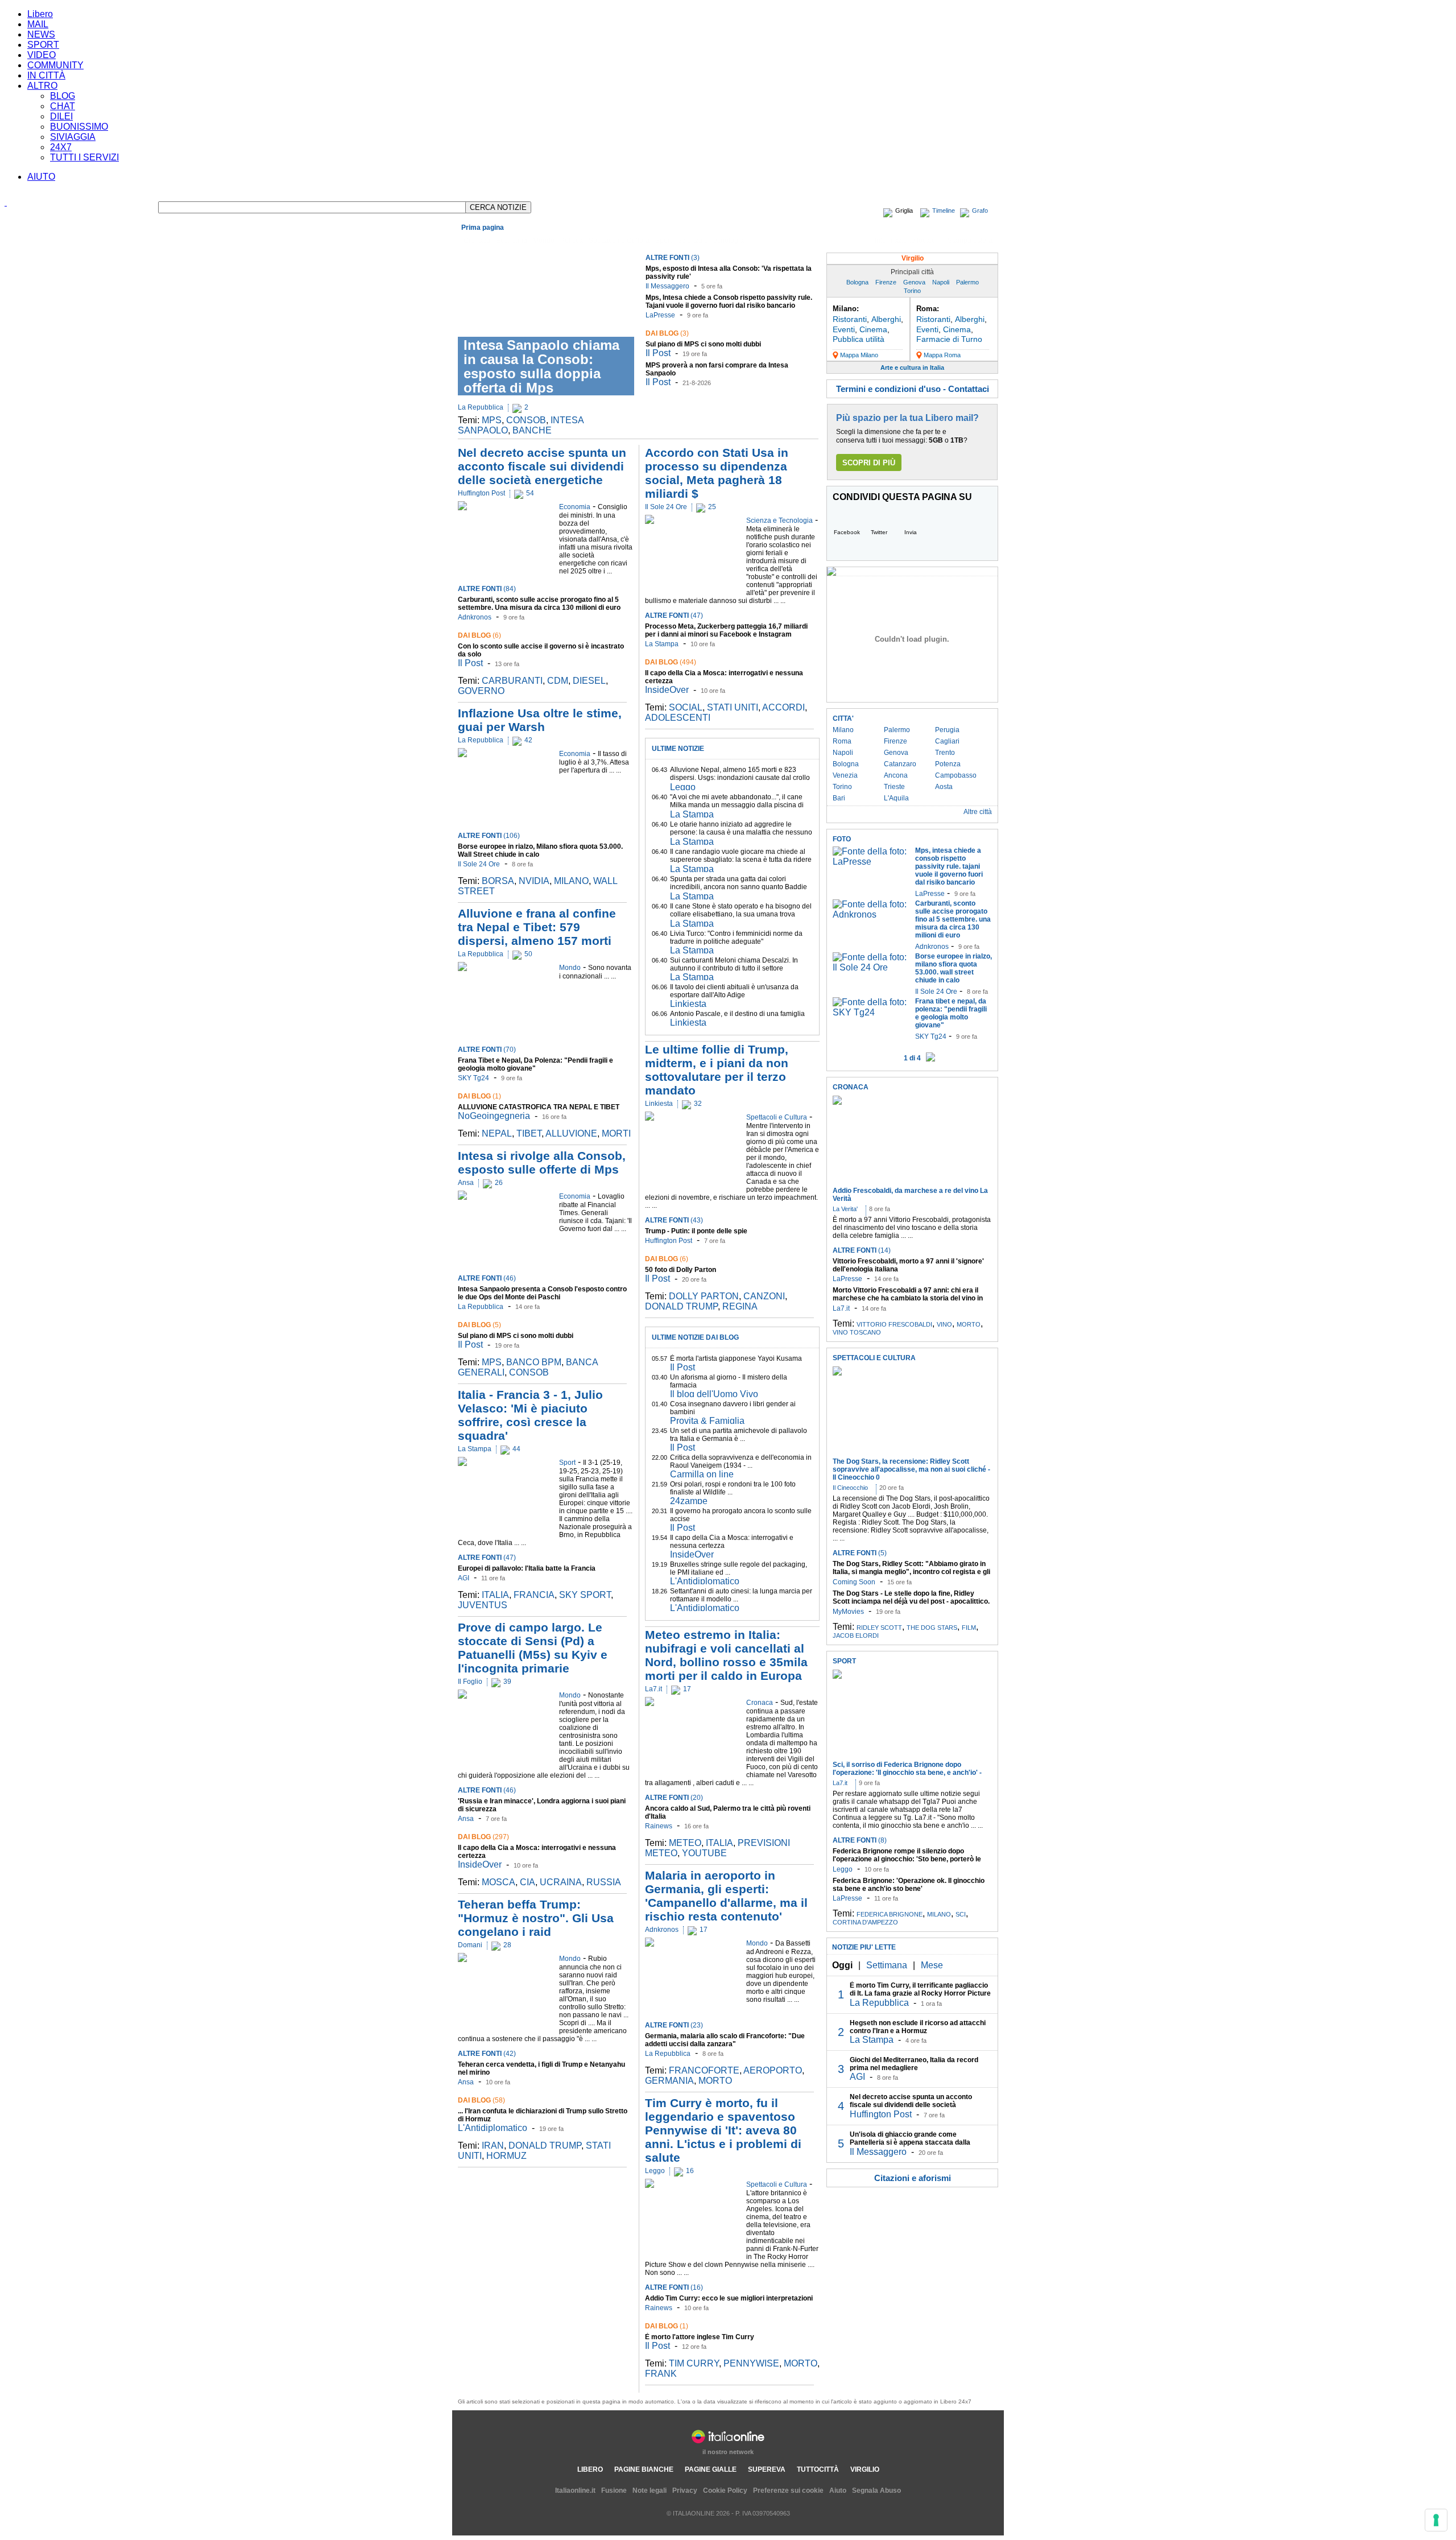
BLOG (63, 96)
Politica (572, 241)
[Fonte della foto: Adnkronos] (871, 914)
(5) (479, 1325)
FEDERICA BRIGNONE (890, 1914)
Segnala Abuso (876, 2491)
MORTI (616, 1133)
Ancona (896, 775)
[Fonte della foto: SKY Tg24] (871, 1012)
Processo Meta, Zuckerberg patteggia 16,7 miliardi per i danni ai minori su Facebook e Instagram (726, 630)
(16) (674, 2287)
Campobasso (956, 775)
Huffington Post (481, 493)
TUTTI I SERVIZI (84, 157)
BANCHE (532, 430)
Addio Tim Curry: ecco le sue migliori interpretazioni (729, 2298)
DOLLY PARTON (704, 1296)
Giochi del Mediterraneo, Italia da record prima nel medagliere (914, 2064)
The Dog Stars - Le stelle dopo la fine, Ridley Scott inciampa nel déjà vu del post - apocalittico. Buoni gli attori (911, 1601)
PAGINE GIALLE (711, 2469)
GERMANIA (669, 2081)
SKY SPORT (585, 1595)
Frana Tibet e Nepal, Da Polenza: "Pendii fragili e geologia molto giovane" (535, 1064)
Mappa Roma (942, 355)
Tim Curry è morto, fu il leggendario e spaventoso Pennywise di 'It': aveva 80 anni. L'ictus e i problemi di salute (723, 2130)
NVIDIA (534, 881)
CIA (528, 1882)
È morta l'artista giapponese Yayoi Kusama (736, 1358)
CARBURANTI (512, 681)
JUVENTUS (483, 1605)
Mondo (544, 241)
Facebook (847, 532)
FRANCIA (534, 1595)
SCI (961, 1914)
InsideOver (480, 1864)
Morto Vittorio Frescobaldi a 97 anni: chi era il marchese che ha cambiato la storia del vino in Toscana (908, 1298)
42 (528, 740)
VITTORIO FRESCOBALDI (894, 1324)
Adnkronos (475, 617)
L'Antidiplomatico (493, 2128)
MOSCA (499, 1882)
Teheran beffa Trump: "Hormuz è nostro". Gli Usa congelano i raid (536, 1918)
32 (698, 1104)
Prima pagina (483, 228)
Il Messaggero (667, 286)
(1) (479, 1096)
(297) (483, 1837)
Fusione (614, 2491)
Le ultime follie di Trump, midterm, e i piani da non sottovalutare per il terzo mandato (717, 1070)
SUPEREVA (767, 2469)
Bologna (857, 282)
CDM (558, 681)
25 (712, 507)
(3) (673, 258)
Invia (911, 532)
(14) (862, 1250)
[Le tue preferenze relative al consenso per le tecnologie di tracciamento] (1436, 2520)
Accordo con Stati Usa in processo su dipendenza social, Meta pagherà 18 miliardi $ (717, 473)
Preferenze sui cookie (788, 2491)
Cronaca (477, 241)
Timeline (944, 210)
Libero (40, 14)
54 (530, 493)
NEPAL (497, 1133)
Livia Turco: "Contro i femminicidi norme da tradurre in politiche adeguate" (736, 937)
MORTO (715, 2081)
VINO (944, 1324)
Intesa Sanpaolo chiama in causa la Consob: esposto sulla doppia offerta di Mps (541, 366)
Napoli (941, 282)
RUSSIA (604, 1882)
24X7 (61, 147)
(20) (674, 1798)
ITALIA (495, 1595)
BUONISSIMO (79, 127)
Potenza (948, 764)
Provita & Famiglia (707, 1421)
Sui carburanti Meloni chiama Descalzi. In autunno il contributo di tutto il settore (734, 964)
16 (690, 2171)
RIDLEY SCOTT (879, 1628)
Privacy (685, 2491)
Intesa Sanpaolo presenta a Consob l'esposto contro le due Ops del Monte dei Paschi (542, 1293)
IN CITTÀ (46, 75)
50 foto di (681, 1270)
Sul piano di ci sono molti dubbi (703, 344)
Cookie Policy (725, 2491)
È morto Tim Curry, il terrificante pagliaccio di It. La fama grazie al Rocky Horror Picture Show (920, 1993)
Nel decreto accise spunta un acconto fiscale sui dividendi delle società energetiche (542, 466)
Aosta (944, 787)
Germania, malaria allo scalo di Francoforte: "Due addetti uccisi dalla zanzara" (725, 2040)
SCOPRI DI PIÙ (869, 463)
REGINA (740, 1306)
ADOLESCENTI (678, 718)
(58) (481, 2100)
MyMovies (848, 1612)
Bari (839, 798)
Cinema (873, 329)
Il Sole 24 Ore (479, 864)
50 (528, 954)
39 (507, 1682)
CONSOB (526, 420)
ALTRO (42, 86)
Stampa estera (970, 241)
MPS (492, 420)
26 (499, 1183)
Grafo (980, 210)
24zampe (689, 1501)
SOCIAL (686, 707)
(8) (860, 1840)
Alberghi (886, 319)
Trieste (894, 787)
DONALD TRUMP (545, 2145)
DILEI (61, 116)
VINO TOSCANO (857, 1332)
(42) (487, 2054)
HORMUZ (506, 2156)
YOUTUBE (704, 1853)
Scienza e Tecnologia (711, 241)
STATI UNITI (733, 707)
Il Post (658, 353)
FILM (969, 1628)
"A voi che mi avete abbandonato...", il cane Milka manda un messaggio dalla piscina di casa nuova (737, 805)
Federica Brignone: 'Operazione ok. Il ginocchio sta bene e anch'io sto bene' (909, 1885)
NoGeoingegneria (494, 1116)
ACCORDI (783, 707)
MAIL (38, 24)
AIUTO (41, 177)
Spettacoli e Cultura (619, 241)
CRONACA (851, 1087)
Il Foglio (470, 1682)
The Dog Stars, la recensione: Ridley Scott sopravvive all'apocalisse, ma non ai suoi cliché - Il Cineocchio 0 (911, 1469)
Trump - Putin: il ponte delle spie (696, 1231)
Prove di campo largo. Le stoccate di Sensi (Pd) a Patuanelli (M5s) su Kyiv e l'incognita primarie (533, 1648)
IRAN (493, 2145)
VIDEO (42, 55)
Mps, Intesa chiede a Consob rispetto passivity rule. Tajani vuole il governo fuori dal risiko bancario (729, 302)
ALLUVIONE (571, 1133)
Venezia (845, 775)
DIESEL (589, 681)
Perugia (947, 730)
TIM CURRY (694, 2363)
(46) (487, 1278)
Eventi (844, 329)
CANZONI (764, 1296)
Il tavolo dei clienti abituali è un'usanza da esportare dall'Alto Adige (734, 991)
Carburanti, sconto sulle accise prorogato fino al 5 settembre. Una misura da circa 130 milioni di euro (539, 604)
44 (516, 1449)
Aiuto (838, 2491)
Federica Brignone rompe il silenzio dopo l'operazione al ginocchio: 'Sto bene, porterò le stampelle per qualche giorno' (907, 1859)
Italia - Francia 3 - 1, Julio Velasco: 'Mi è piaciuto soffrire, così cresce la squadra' (530, 1415)
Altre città (978, 812)
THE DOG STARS (932, 1628)
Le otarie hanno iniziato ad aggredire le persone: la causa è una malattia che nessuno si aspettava (741, 832)
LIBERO (590, 2469)
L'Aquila (896, 798)
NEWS (41, 34)
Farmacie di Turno (949, 339)
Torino (912, 291)
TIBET (529, 1133)
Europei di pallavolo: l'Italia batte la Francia (527, 1568)
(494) (671, 662)
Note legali (650, 2491)
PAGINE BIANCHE (644, 2469)
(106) (489, 836)
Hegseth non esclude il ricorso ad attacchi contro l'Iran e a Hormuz (918, 2027)
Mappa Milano (859, 355)
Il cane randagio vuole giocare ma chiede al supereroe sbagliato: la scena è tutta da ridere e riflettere (741, 860)
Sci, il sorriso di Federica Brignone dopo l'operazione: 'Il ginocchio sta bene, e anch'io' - (907, 1769)
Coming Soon (854, 1582)
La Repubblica (481, 407)
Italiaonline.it (575, 2491)
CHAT (63, 106)
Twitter (879, 532)
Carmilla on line (702, 1474)
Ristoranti (850, 319)
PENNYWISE (751, 2363)
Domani (470, 1945)
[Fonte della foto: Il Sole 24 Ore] (871, 967)
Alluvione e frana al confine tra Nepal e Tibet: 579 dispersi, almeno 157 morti (537, 927)
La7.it (653, 1689)
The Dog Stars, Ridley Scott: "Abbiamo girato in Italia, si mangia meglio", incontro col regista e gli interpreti (911, 1572)
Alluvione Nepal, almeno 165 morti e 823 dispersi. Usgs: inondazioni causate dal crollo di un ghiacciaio (740, 778)
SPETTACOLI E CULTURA (874, 1358)
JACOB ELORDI (856, 1635)
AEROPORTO (773, 2070)
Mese (932, 1965)
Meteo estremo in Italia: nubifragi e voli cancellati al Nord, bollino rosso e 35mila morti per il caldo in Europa (726, 1655)
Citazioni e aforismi (913, 2178)
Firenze (886, 282)
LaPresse (660, 315)
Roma (842, 741)
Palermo (967, 282)
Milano (843, 730)
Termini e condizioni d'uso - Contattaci (913, 389)
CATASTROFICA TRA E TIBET (539, 1107)
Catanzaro (900, 764)
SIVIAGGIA (73, 137)
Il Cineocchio (850, 1488)
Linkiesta (688, 1004)
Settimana (887, 1965)
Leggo (683, 787)
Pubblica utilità (859, 339)
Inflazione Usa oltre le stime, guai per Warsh (540, 720)
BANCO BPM (534, 1362)
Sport (663, 241)
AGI (464, 1578)
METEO (685, 1843)
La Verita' (845, 1209)
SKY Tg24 (473, 1078)
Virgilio (913, 258)
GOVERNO (481, 691)
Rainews (659, 1826)
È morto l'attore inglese (700, 2337)
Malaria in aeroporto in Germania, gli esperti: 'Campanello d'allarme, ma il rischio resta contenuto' (726, 1896)
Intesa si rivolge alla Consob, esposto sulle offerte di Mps (542, 1162)
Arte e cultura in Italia (912, 367)
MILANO (571, 881)
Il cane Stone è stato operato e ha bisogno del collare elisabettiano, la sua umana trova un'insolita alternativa (741, 914)
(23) (674, 2025)
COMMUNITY (55, 65)
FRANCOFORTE (704, 2070)
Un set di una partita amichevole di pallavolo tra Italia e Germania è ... (739, 1435)
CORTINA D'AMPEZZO (865, 1922)
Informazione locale (905, 241)
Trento (945, 753)
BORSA (498, 881)
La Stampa (475, 1449)
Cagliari (947, 741)
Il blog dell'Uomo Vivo (714, 1394)
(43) (674, 1220)
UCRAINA (561, 1882)
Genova (914, 282)
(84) (487, 589)
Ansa (466, 1183)
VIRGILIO (865, 2469)
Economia (512, 241)
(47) (487, 1558)
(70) (487, 1050)
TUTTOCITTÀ (818, 2469)
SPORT (43, 45)
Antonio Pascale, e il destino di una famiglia (737, 1014)
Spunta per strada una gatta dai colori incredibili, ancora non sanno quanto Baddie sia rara (739, 887)
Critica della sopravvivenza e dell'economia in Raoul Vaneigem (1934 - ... (741, 1461)
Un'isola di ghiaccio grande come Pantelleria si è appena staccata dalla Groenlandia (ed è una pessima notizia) (912, 2142)
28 (507, 1945)
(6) (479, 635)
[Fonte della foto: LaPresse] (871, 862)
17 (687, 1689)
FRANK (661, 2374)
